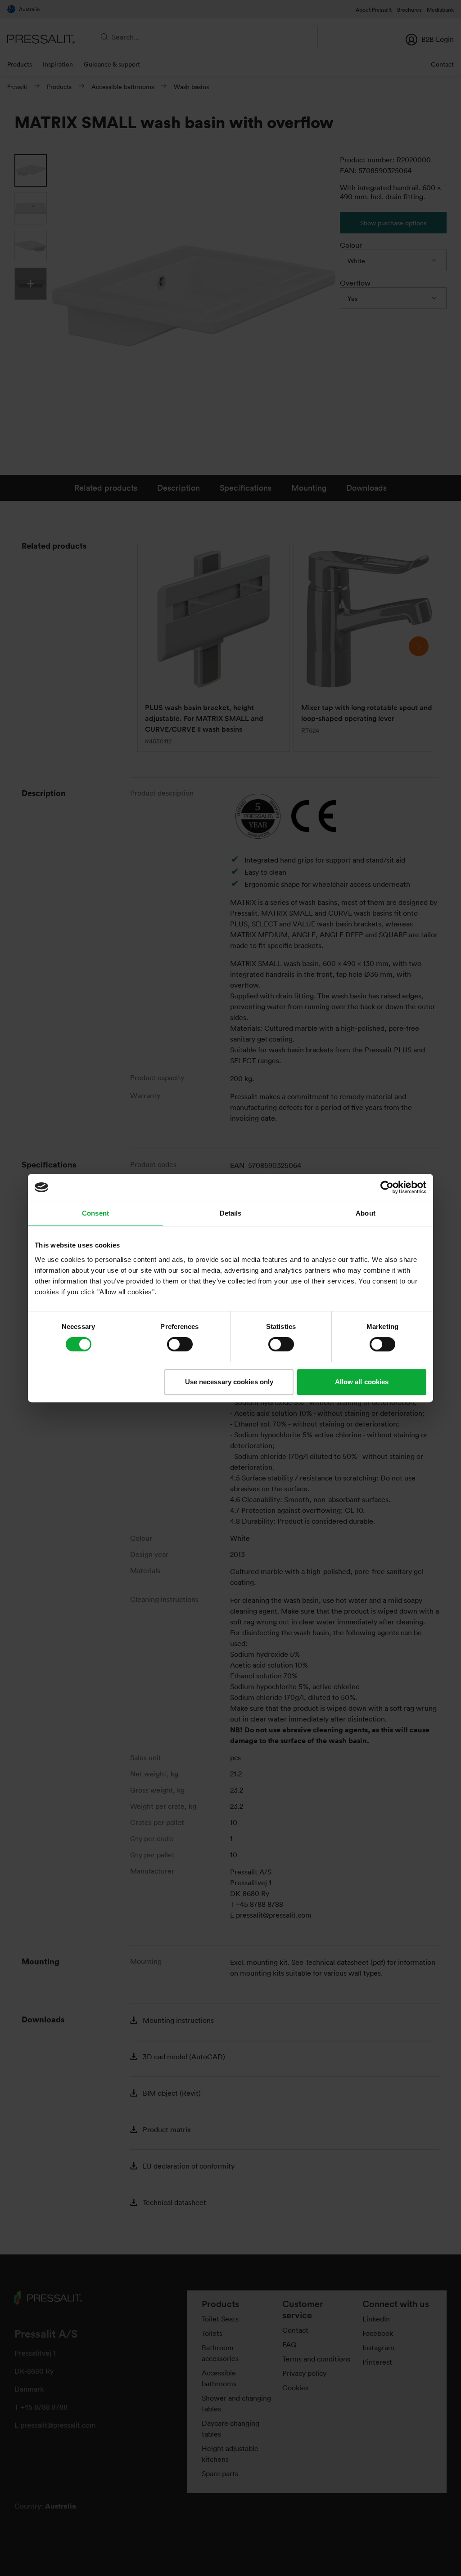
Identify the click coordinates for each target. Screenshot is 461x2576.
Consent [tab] (95, 1213)
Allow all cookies (362, 1382)
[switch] (180, 1344)
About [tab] (366, 1213)
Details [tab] (231, 1213)
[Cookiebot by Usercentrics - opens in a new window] (387, 1187)
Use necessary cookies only (229, 1382)
